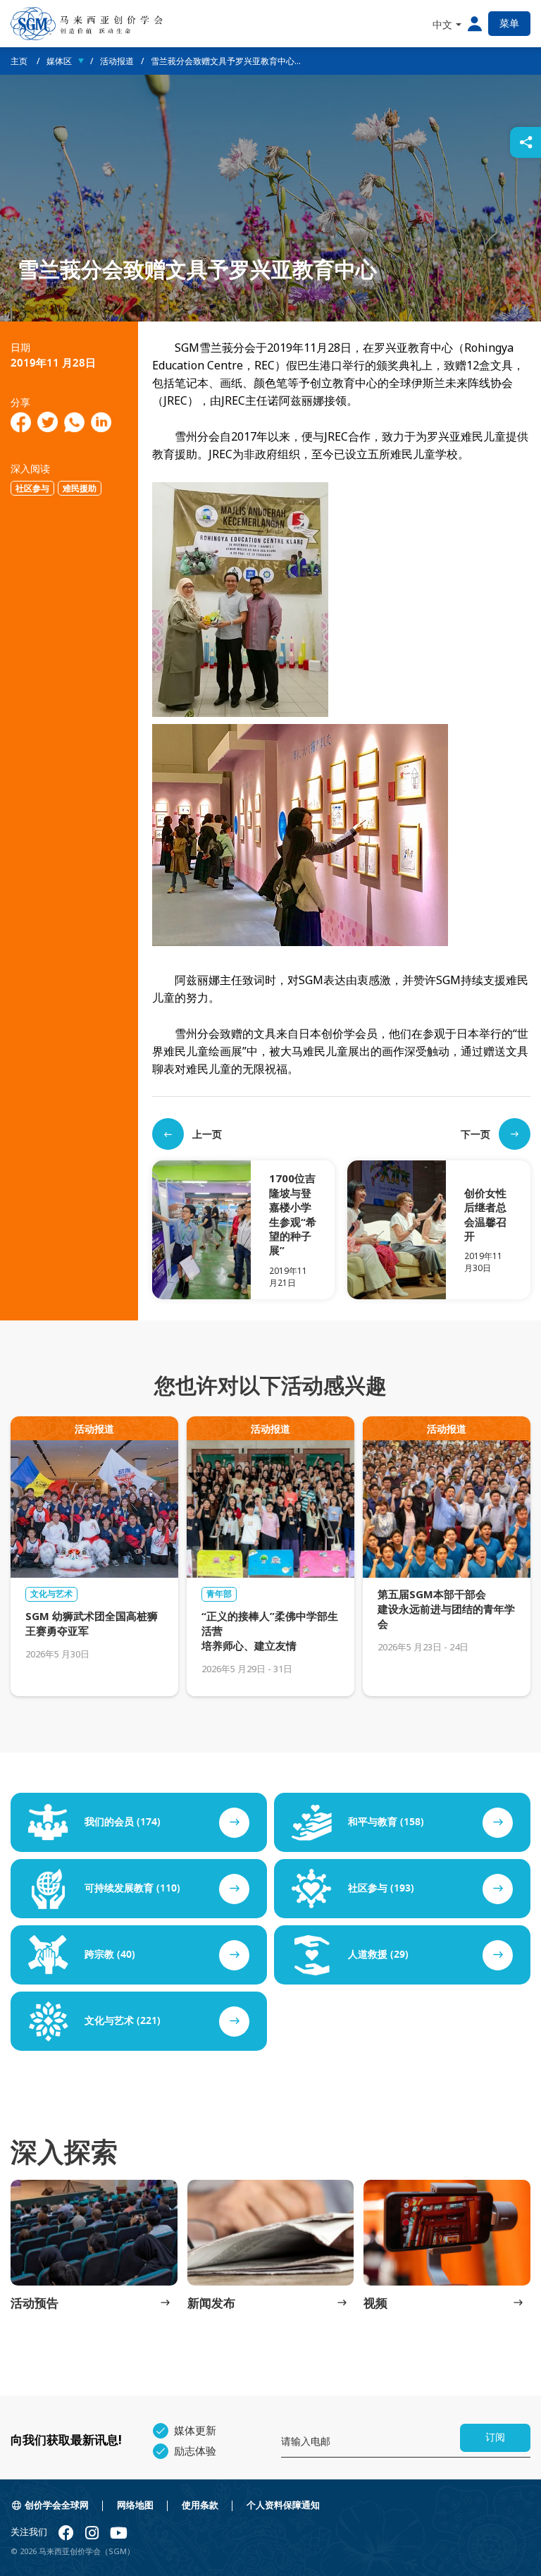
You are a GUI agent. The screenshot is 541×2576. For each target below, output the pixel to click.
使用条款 (200, 2505)
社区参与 (32, 489)
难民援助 (80, 489)
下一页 (475, 1134)
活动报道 (117, 61)
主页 (20, 61)
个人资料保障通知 (283, 2505)
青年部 (219, 1594)
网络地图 (135, 2505)
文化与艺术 (51, 1594)
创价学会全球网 (57, 2505)
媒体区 (59, 61)
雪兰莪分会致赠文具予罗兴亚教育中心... (226, 61)
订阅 (495, 2437)
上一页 (207, 1134)
